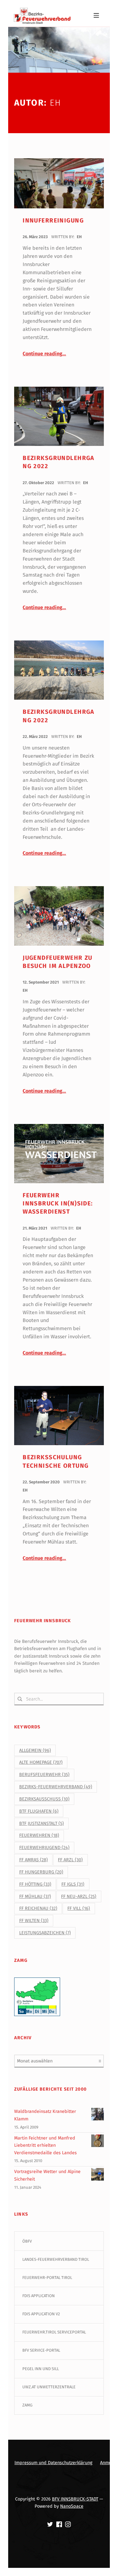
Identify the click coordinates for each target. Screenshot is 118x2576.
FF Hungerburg (41, 1872)
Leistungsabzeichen (45, 1933)
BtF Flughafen (39, 1811)
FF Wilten (34, 1921)
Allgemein (35, 1750)
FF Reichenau (38, 1908)
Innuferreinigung (53, 220)
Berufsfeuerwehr (44, 1775)
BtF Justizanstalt (42, 1824)
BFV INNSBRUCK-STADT (75, 2499)
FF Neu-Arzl (79, 1897)
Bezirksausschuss (44, 1799)
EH (79, 237)
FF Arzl (70, 1860)
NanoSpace (72, 2506)
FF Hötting (35, 1884)
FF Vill (79, 1908)
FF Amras (34, 1860)
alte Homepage (41, 1762)
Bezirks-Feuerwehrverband (56, 1787)
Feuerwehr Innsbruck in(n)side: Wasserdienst (58, 1204)
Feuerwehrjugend (44, 1848)
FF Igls (73, 1884)
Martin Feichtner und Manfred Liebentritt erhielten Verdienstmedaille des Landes (45, 2145)
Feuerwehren (39, 1835)
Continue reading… (44, 354)
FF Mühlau (35, 1897)
